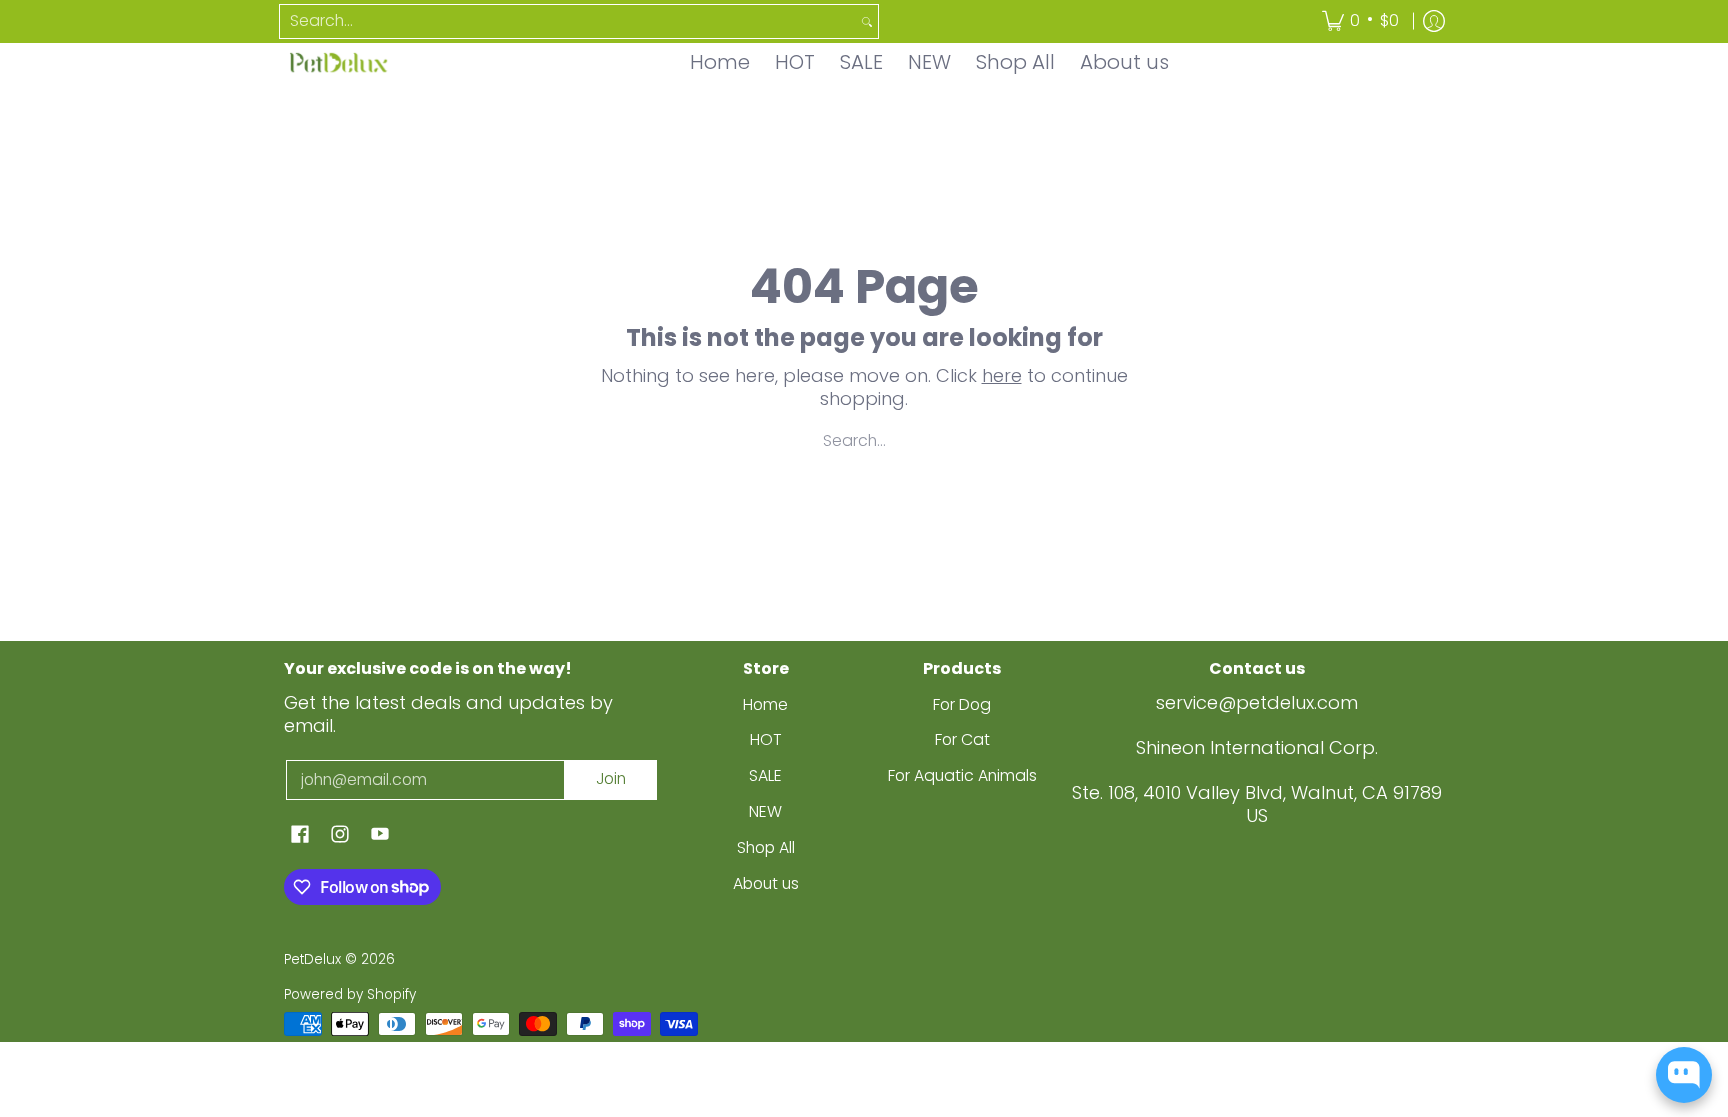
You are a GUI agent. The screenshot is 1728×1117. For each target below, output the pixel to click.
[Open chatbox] (1684, 1075)
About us (766, 883)
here (1002, 375)
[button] (300, 836)
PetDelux (312, 959)
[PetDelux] (339, 62)
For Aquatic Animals (962, 775)
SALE (765, 775)
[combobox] (568, 21)
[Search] (867, 21)
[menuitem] (1360, 21)
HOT (766, 739)
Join (611, 778)
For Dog (962, 704)
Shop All (766, 847)
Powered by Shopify (350, 994)
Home (765, 704)
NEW (765, 811)
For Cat (962, 739)
